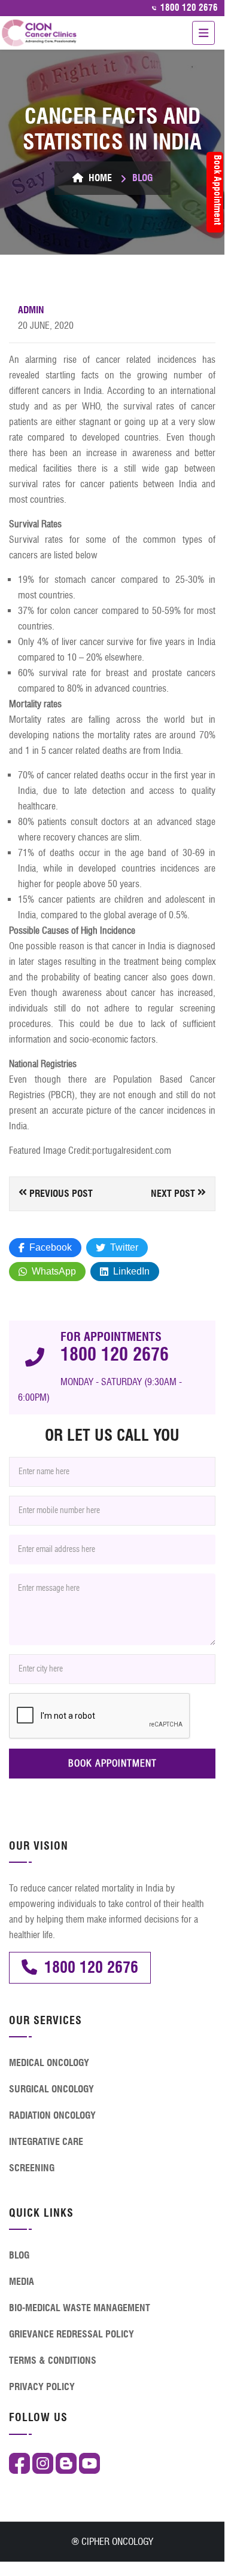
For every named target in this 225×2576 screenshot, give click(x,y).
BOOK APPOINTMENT (113, 1763)
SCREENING (32, 2168)
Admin (31, 310)
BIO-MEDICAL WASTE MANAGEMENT (80, 2308)
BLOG (19, 2255)
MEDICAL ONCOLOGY (49, 2063)
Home (99, 178)
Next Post (174, 1194)
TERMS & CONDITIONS (53, 2360)
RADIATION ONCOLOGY (52, 2115)
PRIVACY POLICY (42, 2387)
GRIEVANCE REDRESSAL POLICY (72, 2334)
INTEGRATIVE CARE (46, 2142)
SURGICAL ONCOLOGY (51, 2089)
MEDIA (22, 2282)
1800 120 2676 (188, 8)
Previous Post (60, 1194)
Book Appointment (218, 190)
